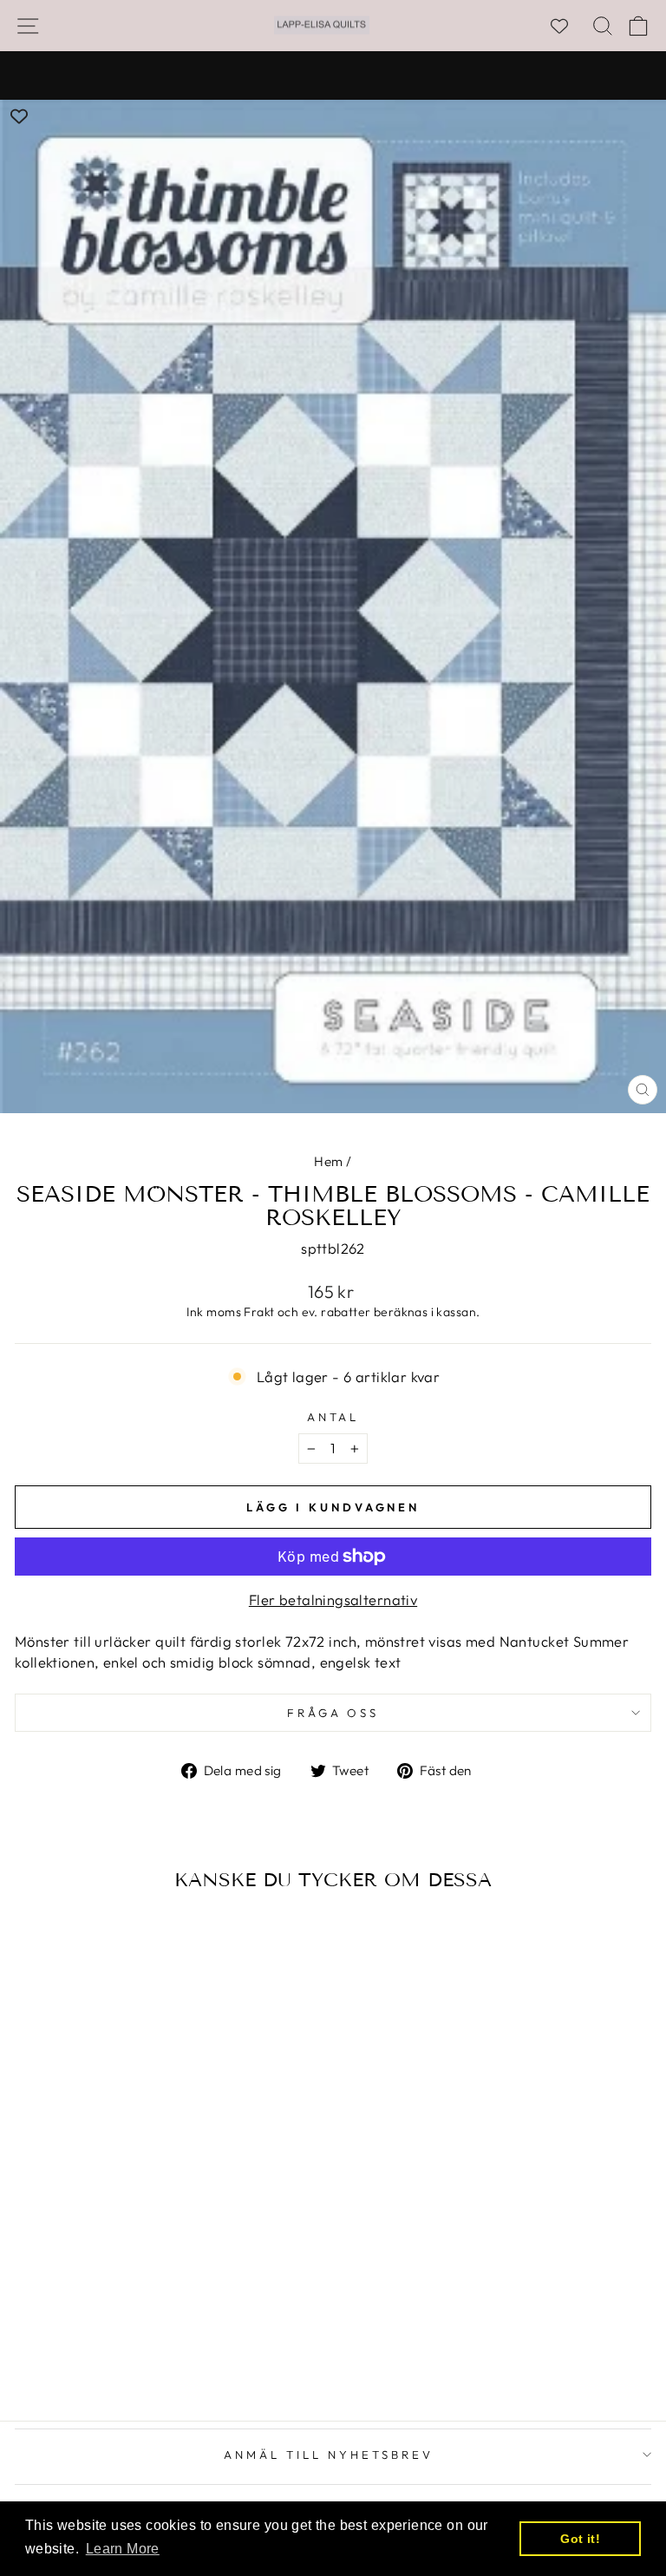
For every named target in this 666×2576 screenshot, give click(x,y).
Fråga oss (333, 1713)
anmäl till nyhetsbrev (328, 2455)
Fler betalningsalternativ (333, 1599)
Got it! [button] (580, 2539)
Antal (333, 1417)
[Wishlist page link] (568, 26)
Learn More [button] (123, 2549)
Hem (328, 1161)
